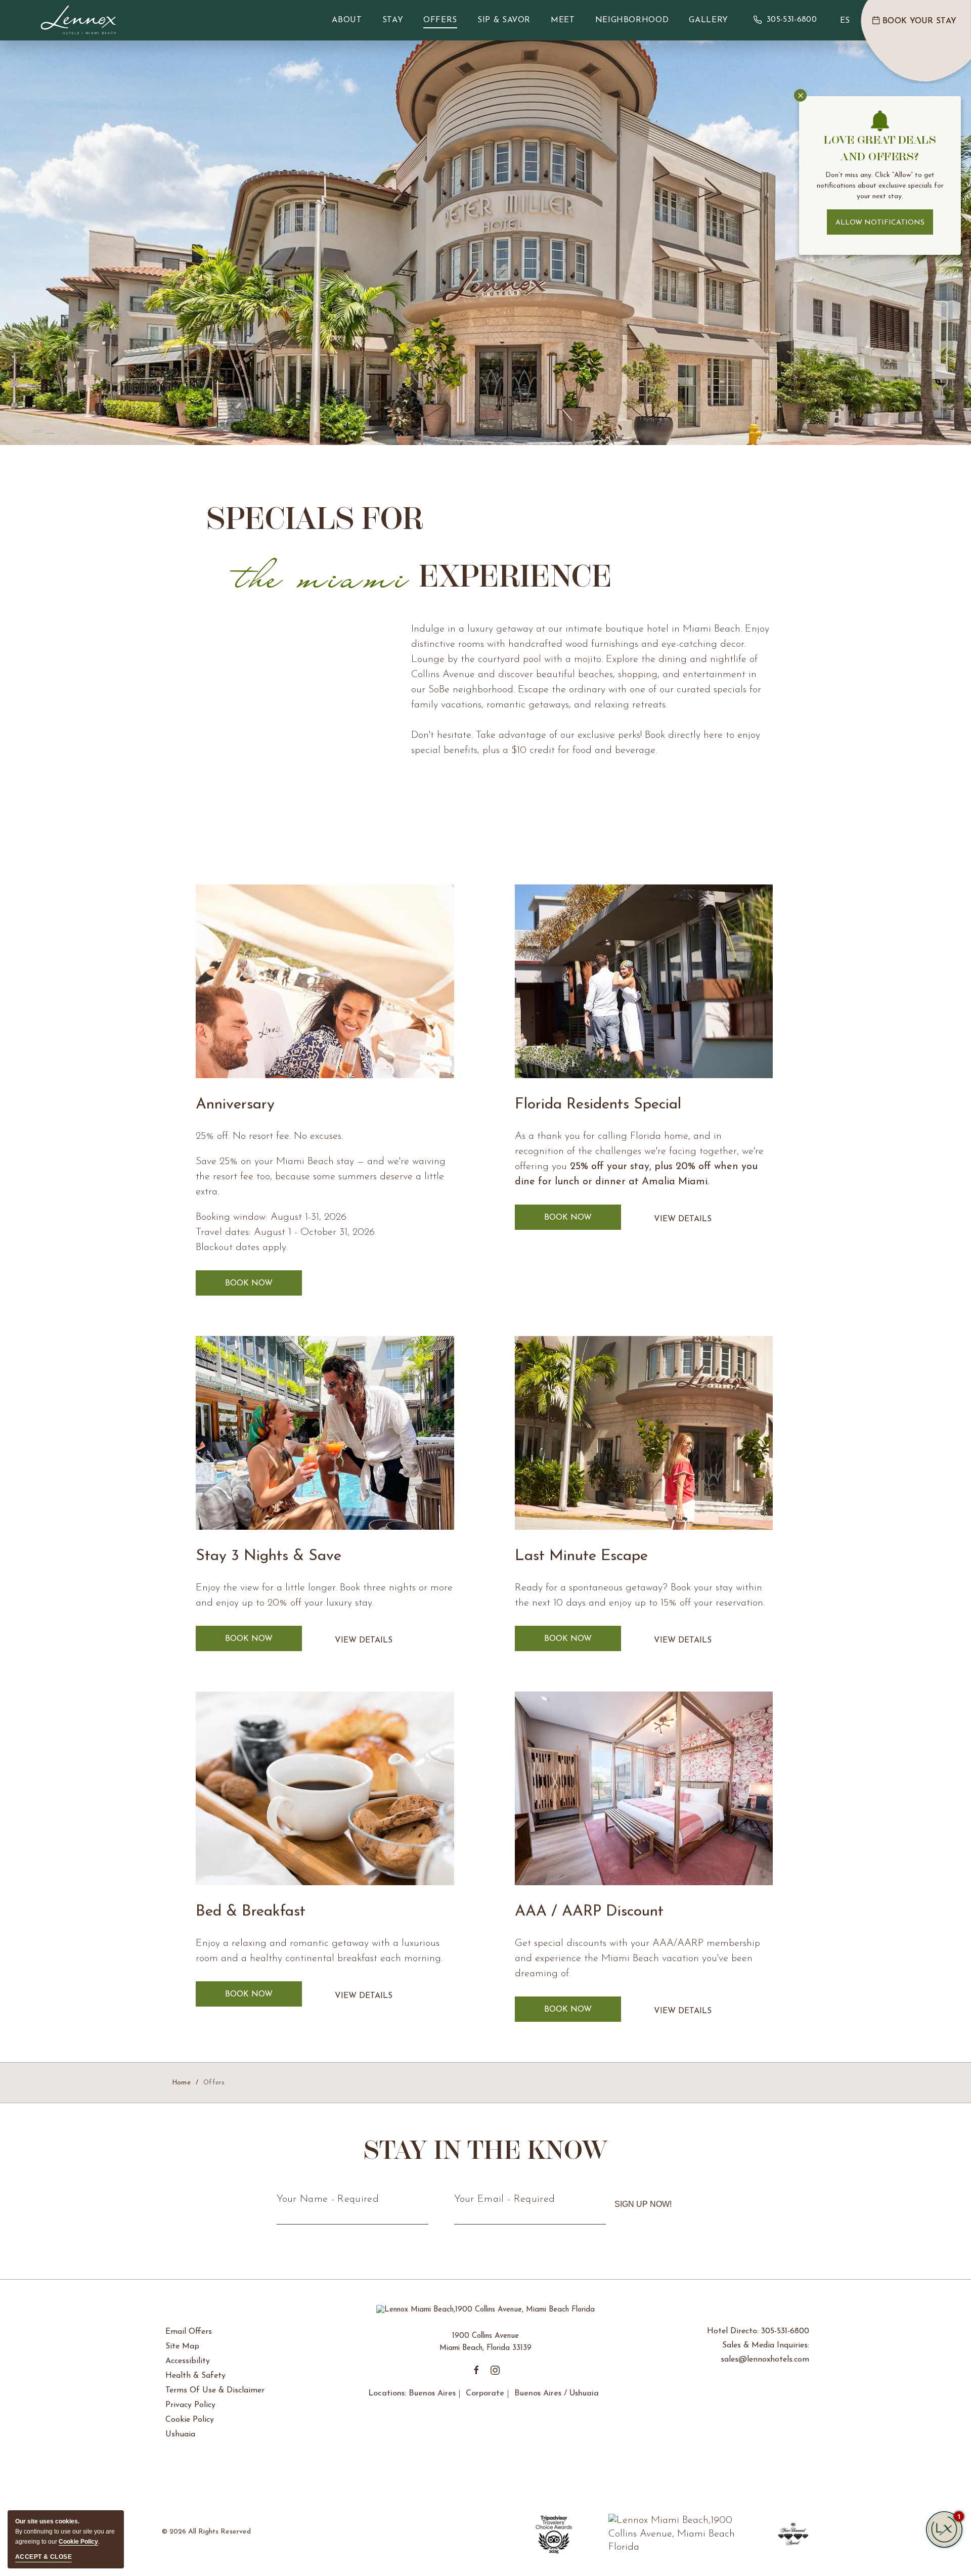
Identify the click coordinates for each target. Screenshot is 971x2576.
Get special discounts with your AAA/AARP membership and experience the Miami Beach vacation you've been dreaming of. (637, 1959)
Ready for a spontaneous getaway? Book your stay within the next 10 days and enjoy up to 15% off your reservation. (640, 1595)
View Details (683, 1227)
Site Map (182, 2346)
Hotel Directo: (758, 2331)
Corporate (485, 2393)
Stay (393, 20)
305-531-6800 (792, 20)
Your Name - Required (328, 2199)
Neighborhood (632, 20)
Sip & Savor (504, 20)
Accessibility (188, 2361)
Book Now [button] (263, 1283)
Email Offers (189, 2332)
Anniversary (235, 1105)
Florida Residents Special (598, 1105)
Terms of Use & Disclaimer (215, 2390)
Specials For (409, 547)
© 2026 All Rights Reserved (206, 2532)
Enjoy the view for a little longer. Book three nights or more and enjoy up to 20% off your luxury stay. (324, 1595)
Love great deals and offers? (880, 148)
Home (181, 2083)
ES (845, 21)
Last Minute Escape (581, 1556)
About (347, 20)
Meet (563, 20)
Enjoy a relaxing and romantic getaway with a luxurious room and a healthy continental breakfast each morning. (319, 1951)
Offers (440, 20)
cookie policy (78, 2542)
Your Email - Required (505, 2199)
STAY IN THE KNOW (486, 2150)
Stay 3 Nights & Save (269, 1556)
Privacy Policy (190, 2405)
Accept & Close (43, 2557)
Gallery (708, 20)
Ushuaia (180, 2434)
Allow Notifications (880, 223)
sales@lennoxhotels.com (765, 2360)
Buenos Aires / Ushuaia (557, 2393)
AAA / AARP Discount (589, 1912)
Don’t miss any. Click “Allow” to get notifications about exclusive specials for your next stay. (880, 186)
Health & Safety (195, 2376)
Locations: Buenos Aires (412, 2393)
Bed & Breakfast (251, 1912)
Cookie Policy (190, 2420)
